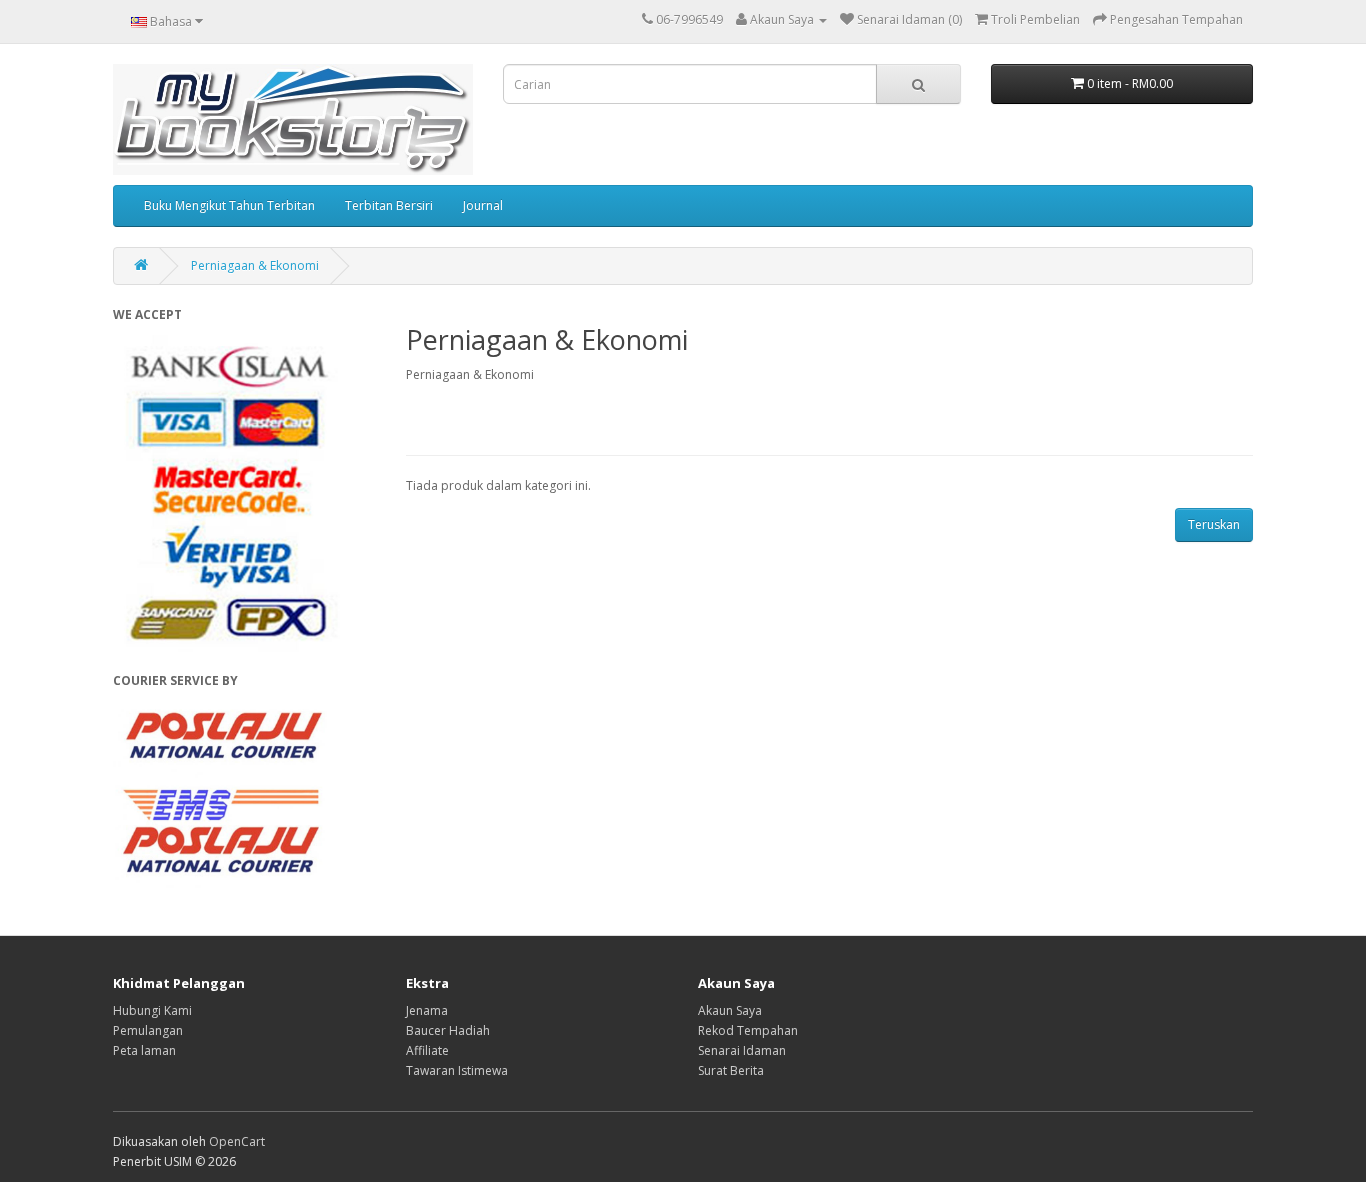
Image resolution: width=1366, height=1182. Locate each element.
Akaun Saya (730, 1010)
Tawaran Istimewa (457, 1070)
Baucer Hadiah (448, 1030)
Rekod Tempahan (748, 1030)
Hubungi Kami (152, 1010)
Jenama (427, 1010)
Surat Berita (731, 1070)
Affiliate (427, 1050)
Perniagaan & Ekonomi (255, 265)
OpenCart (237, 1141)
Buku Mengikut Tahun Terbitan (229, 205)
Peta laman (144, 1050)
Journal (483, 205)
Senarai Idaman (742, 1050)
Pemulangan (148, 1030)
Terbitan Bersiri (389, 205)
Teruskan (1214, 524)
